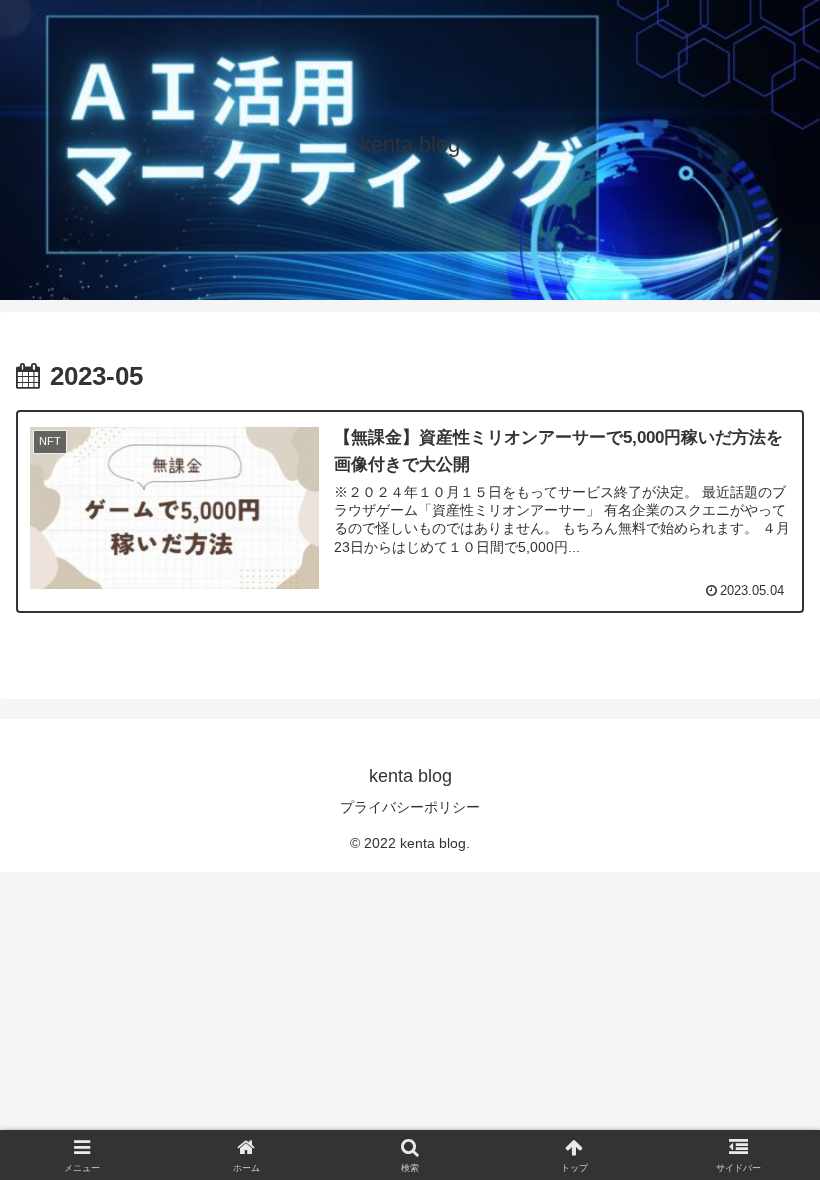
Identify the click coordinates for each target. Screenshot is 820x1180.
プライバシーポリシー (410, 807)
